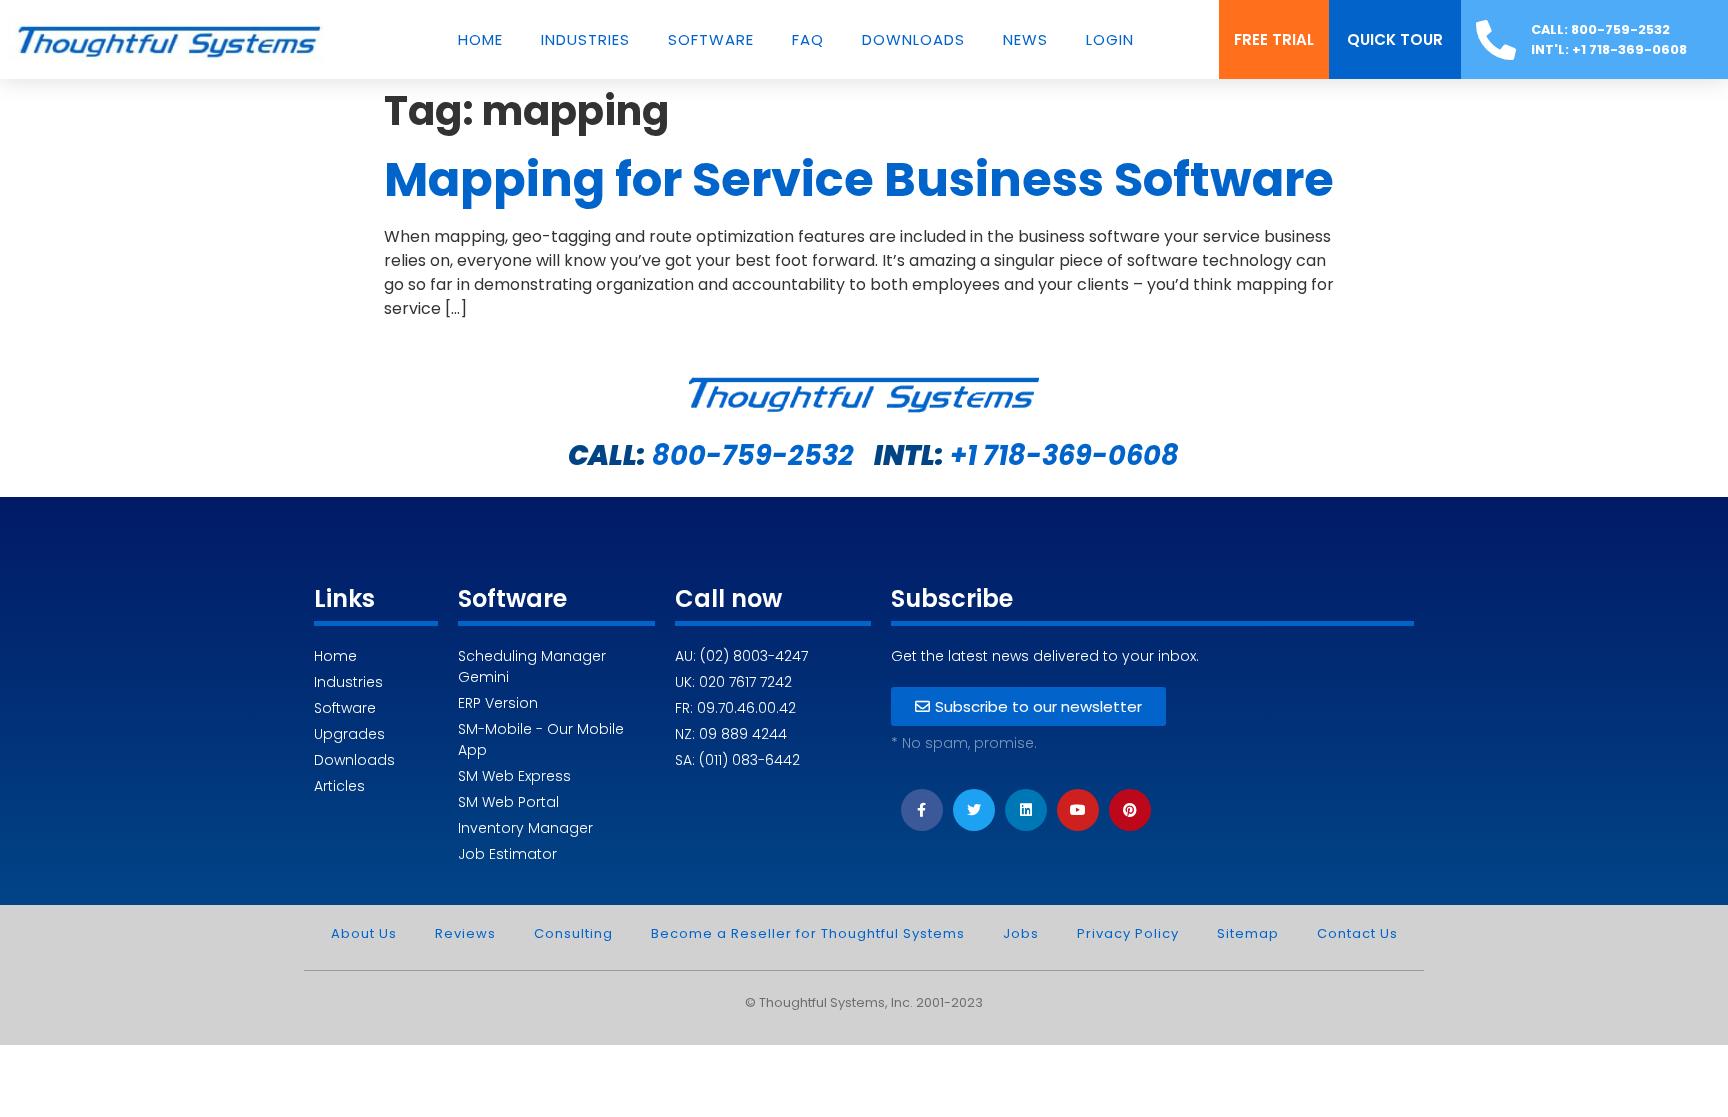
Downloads (913, 40)
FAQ (808, 40)
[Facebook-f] (922, 810)
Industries (585, 40)
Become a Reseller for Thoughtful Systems (808, 933)
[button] (1274, 39)
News (1025, 40)
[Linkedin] (1026, 810)
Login (1110, 40)
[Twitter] (974, 810)
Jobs (1021, 933)
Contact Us (1357, 933)
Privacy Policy (1128, 933)
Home (480, 40)
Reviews (465, 933)
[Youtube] (1078, 810)
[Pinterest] (1130, 810)
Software (711, 40)
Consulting (573, 933)
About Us (364, 933)
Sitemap (1248, 933)
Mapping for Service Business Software (859, 179)
